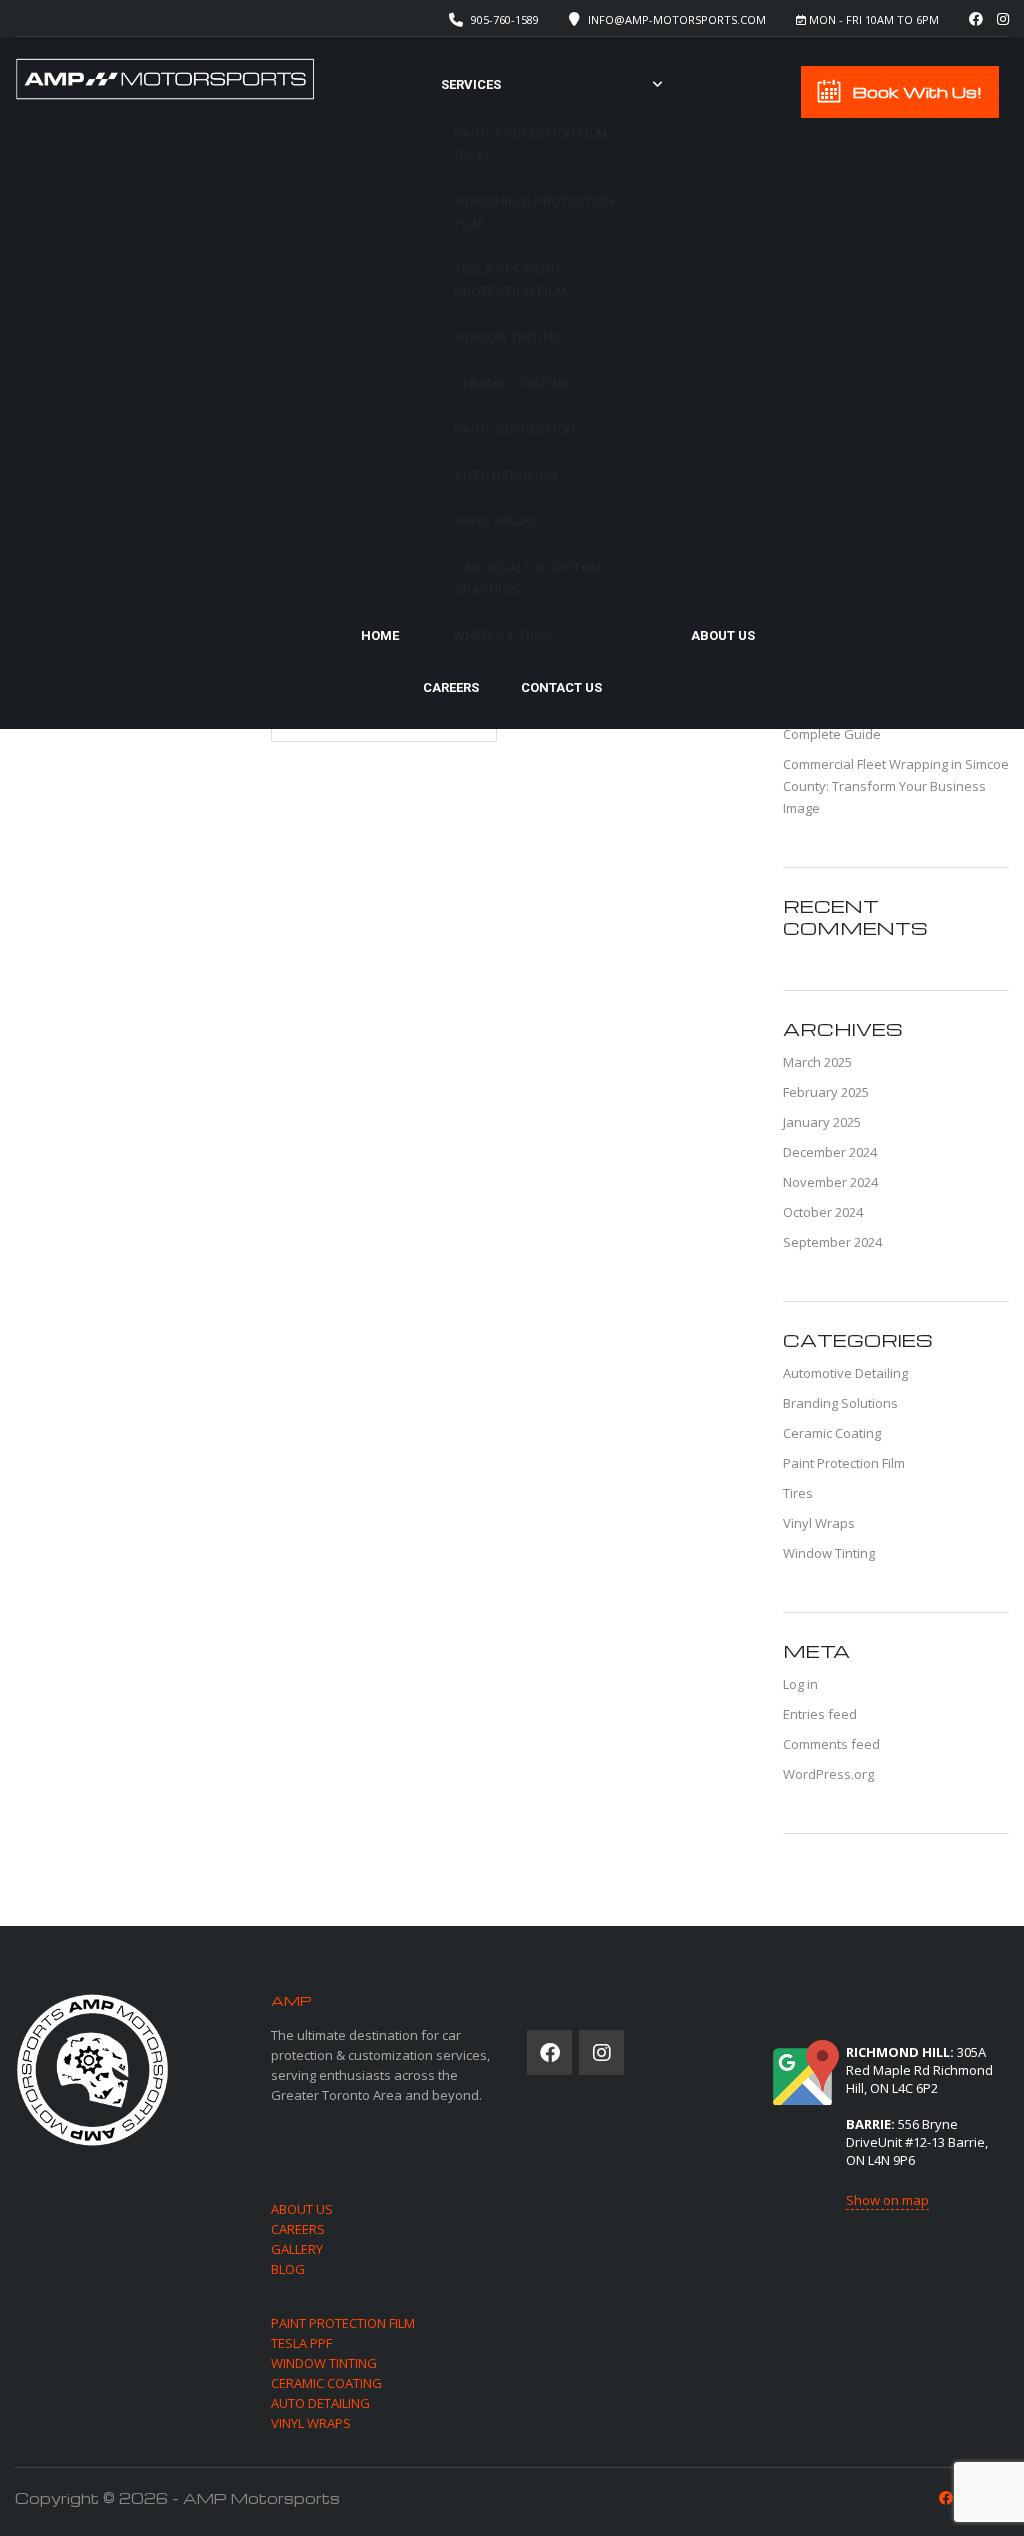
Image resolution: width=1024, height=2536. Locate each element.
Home (380, 635)
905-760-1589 (505, 19)
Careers (451, 687)
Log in (800, 1684)
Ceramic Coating (512, 383)
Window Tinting (507, 337)
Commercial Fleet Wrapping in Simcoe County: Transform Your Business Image (896, 786)
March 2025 (817, 1062)
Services (471, 84)
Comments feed (831, 1744)
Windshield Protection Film (534, 212)
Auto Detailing (505, 475)
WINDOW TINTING (324, 2363)
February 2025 (826, 1092)
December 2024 (830, 1152)
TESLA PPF (301, 2343)
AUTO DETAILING (320, 2403)
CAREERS (298, 2229)
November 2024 (830, 1182)
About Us (723, 635)
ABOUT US (302, 2209)
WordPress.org (828, 1774)
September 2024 (832, 1242)
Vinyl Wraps (496, 521)
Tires (798, 1493)
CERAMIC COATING (326, 2383)
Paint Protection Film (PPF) (530, 144)
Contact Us (561, 687)
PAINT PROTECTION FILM (343, 2323)
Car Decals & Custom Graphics (527, 578)
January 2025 (822, 1122)
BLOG (288, 2269)
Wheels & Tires (503, 635)
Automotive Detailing (845, 1373)
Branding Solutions (840, 1403)
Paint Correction (514, 429)
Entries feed (820, 1714)
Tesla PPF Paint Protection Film (510, 280)
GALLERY (297, 2249)
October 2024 (823, 1212)
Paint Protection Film (844, 1463)
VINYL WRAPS (311, 2423)
